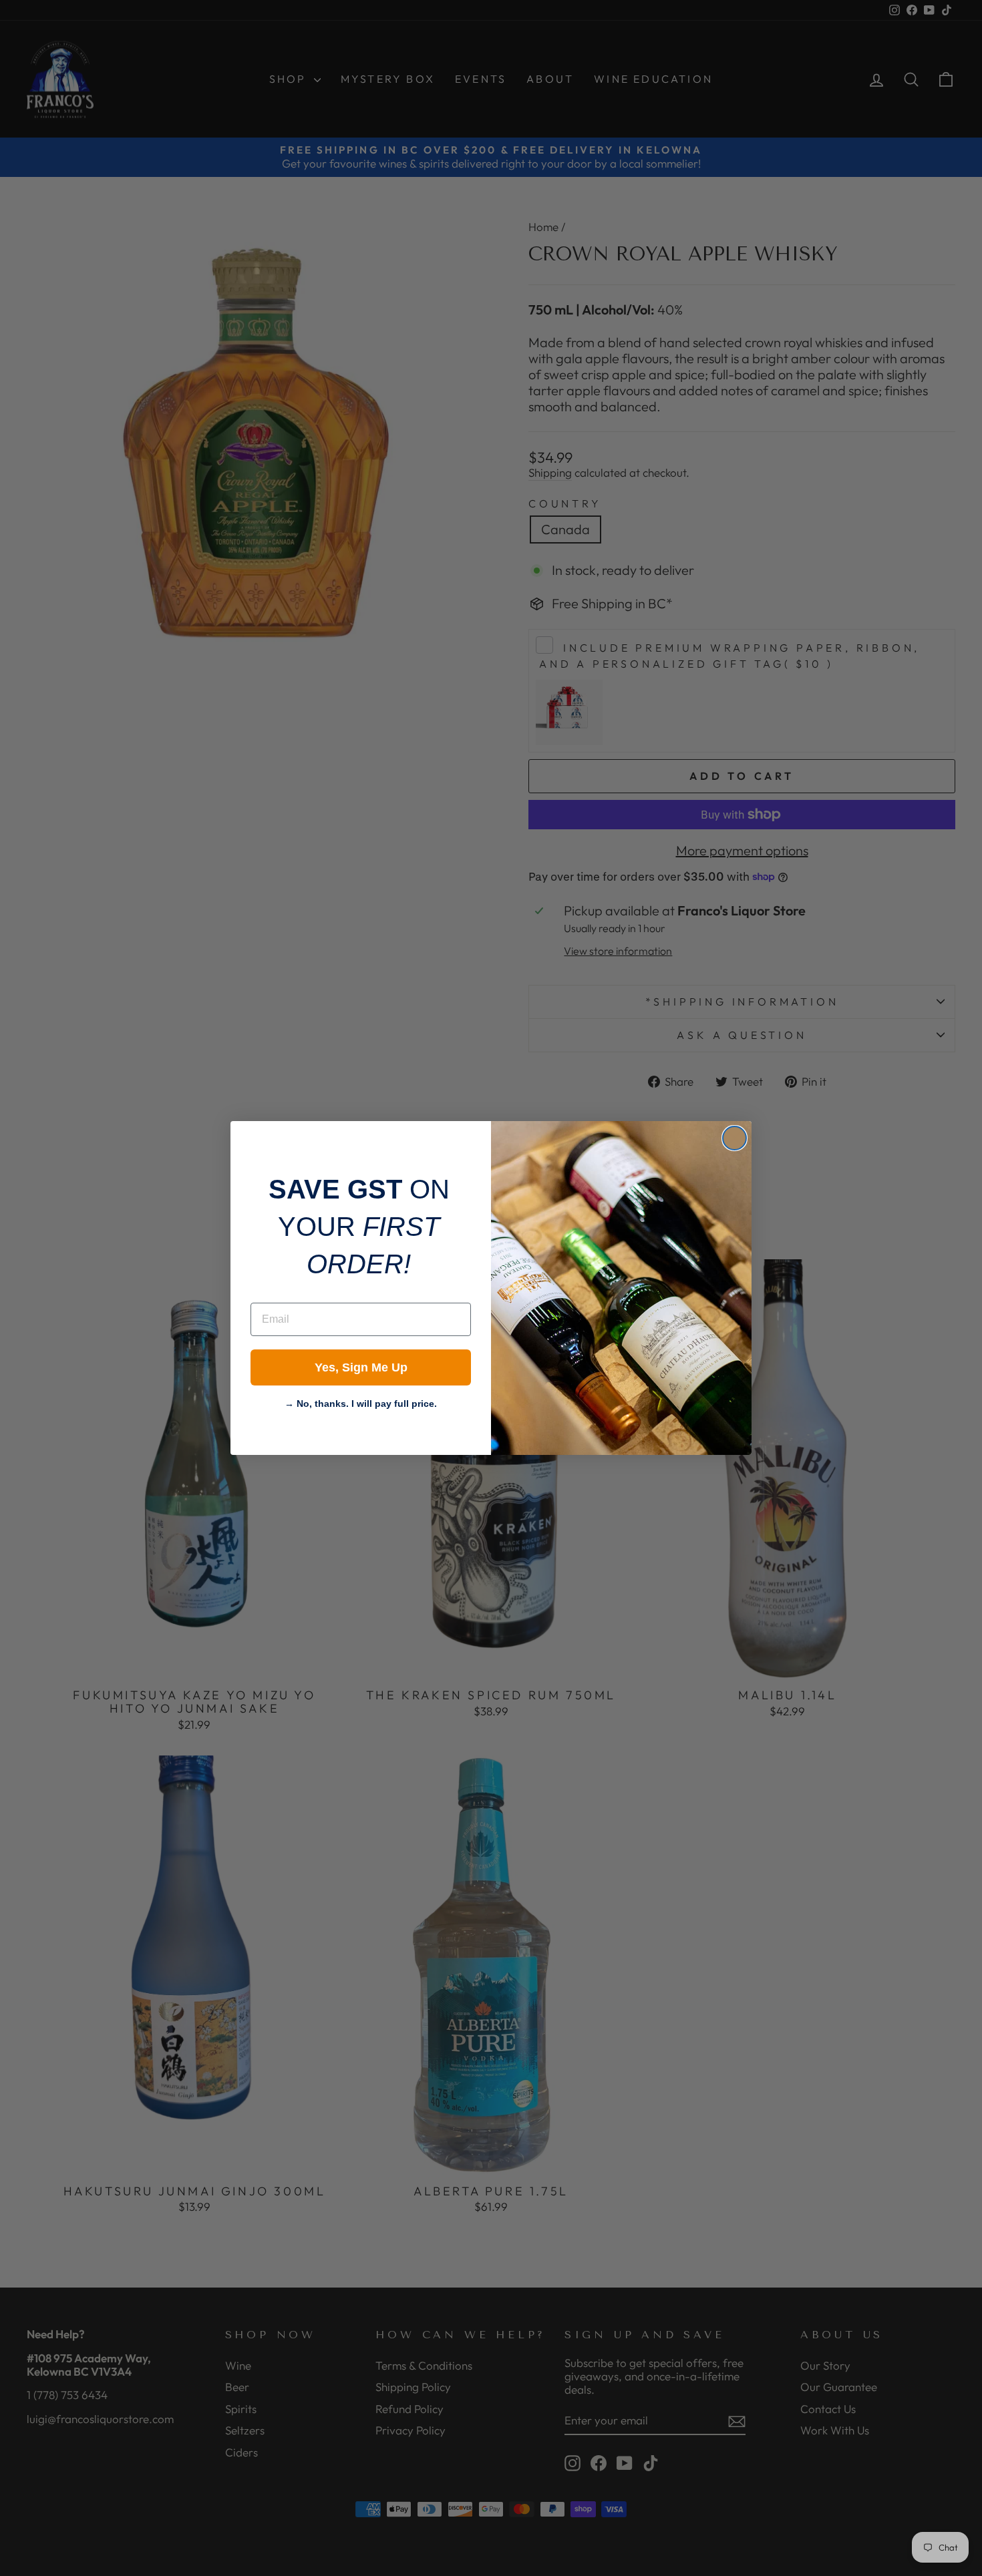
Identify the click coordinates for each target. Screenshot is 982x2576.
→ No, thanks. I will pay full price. (361, 1402)
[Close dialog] (734, 1138)
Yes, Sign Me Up (361, 1367)
